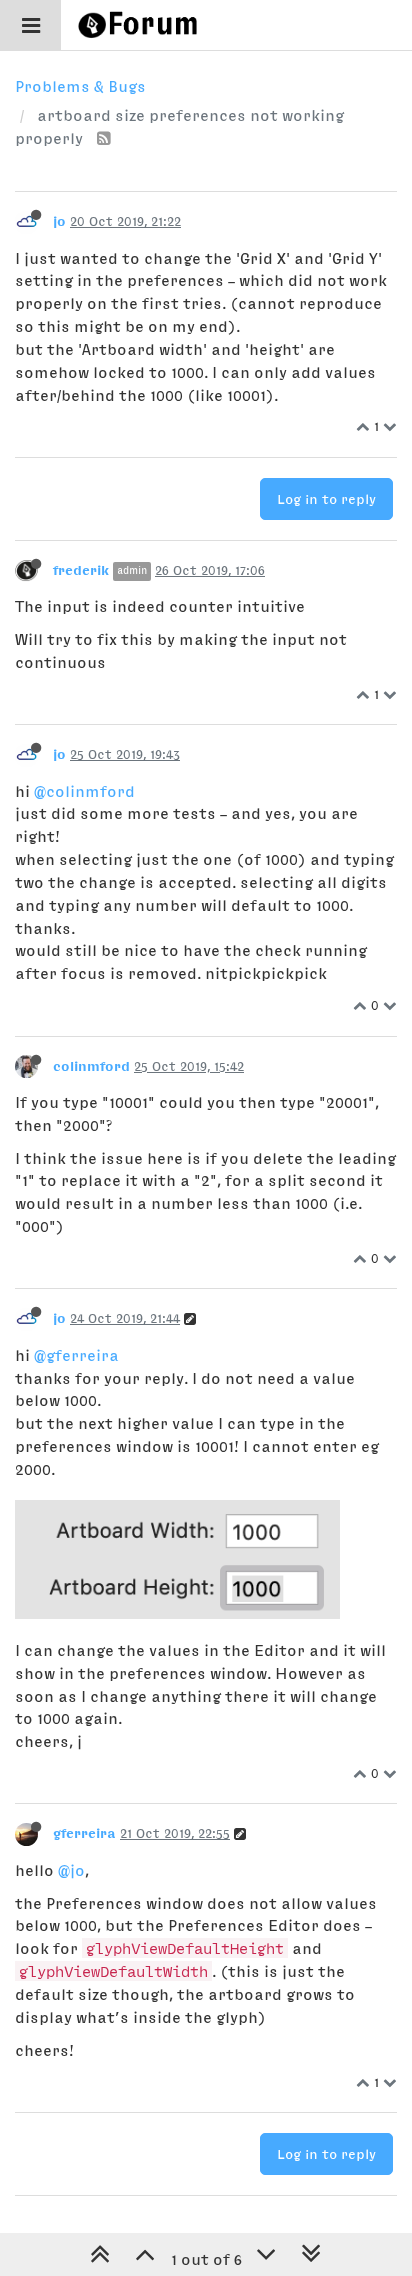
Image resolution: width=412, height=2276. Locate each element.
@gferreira (76, 1355)
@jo (71, 1870)
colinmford (91, 1066)
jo (59, 221)
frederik (81, 570)
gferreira (84, 1833)
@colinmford (84, 791)
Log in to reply (326, 499)
